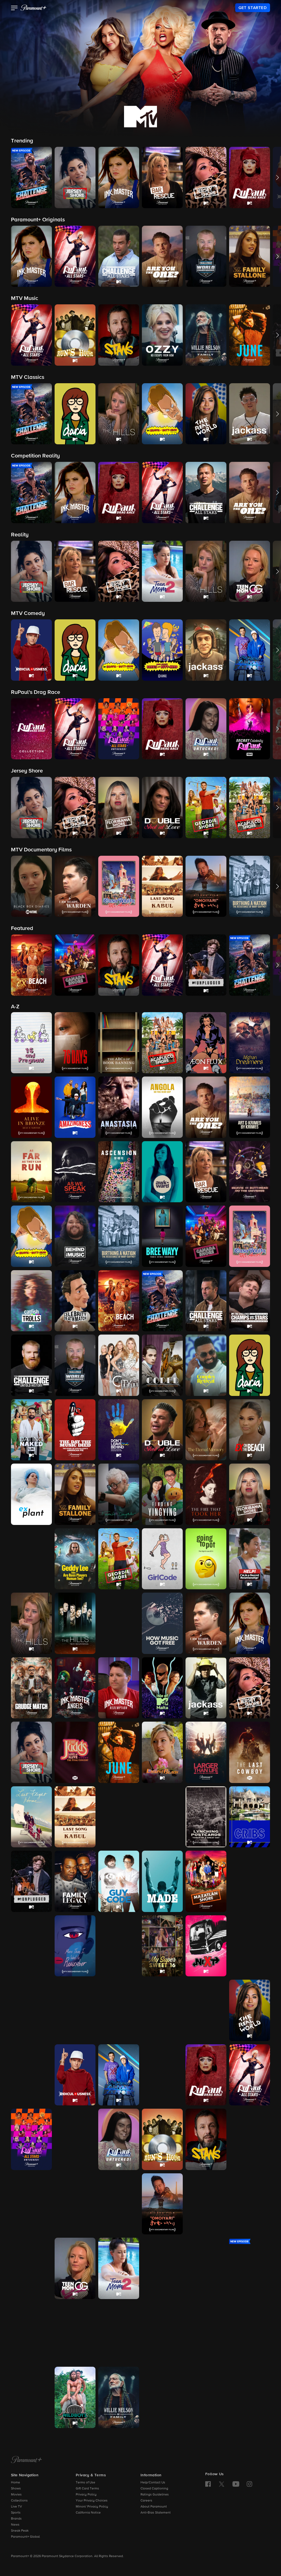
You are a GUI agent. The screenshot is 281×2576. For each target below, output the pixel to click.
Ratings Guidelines (155, 2495)
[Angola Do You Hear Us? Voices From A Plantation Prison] (162, 1107)
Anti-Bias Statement (156, 2513)
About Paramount (154, 2507)
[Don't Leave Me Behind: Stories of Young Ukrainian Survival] (119, 1430)
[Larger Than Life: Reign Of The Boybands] (206, 1752)
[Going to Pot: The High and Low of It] (206, 1559)
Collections (19, 2501)
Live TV (16, 2507)
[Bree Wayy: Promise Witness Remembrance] (162, 1236)
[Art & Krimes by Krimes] (250, 1107)
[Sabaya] (250, 2139)
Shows (16, 2489)
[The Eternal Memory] (206, 1430)
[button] (14, 8)
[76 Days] (75, 1043)
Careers (146, 2501)
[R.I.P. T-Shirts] (206, 2010)
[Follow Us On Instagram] (249, 2484)
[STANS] (206, 2139)
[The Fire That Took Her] (206, 1494)
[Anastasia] (119, 1107)
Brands (16, 2519)
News (15, 2525)
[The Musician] (119, 1946)
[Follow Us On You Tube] (236, 2484)
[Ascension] (119, 1172)
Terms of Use (85, 2483)
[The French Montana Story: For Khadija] (31, 1559)
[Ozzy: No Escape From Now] (75, 2010)
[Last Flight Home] (31, 1817)
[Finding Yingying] (162, 1494)
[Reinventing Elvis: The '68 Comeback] (31, 2075)
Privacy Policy (86, 2495)
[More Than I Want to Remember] (75, 1946)
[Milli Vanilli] (31, 1946)
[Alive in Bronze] (31, 1107)
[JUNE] (119, 1752)
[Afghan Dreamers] (250, 1043)
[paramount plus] (33, 8)
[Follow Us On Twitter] (222, 2484)
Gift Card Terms (87, 2489)
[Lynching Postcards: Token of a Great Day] (206, 1817)
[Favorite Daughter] (119, 1494)
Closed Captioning (154, 2489)
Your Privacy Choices (92, 2501)
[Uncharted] (250, 2333)
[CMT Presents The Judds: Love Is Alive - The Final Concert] (75, 1752)
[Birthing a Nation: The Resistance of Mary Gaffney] (119, 1236)
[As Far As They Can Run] (31, 1172)
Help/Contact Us (153, 2483)
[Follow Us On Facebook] (208, 2484)
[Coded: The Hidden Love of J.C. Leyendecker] (162, 1365)
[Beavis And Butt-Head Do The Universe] (250, 1172)
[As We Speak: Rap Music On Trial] (75, 1172)
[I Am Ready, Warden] (206, 1623)
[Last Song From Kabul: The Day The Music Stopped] (75, 1817)
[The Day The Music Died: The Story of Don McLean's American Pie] (75, 1430)
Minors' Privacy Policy (92, 2507)
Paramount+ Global (25, 2537)
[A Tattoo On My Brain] (31, 2268)
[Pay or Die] (162, 2010)
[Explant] (31, 1494)
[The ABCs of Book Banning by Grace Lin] (119, 1043)
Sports (16, 2513)
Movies (16, 2495)
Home (16, 2483)
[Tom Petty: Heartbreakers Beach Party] (119, 2333)
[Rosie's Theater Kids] (162, 2075)
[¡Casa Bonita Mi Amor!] (250, 1236)
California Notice (88, 2513)
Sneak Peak (20, 2531)
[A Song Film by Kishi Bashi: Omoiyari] (162, 2204)
